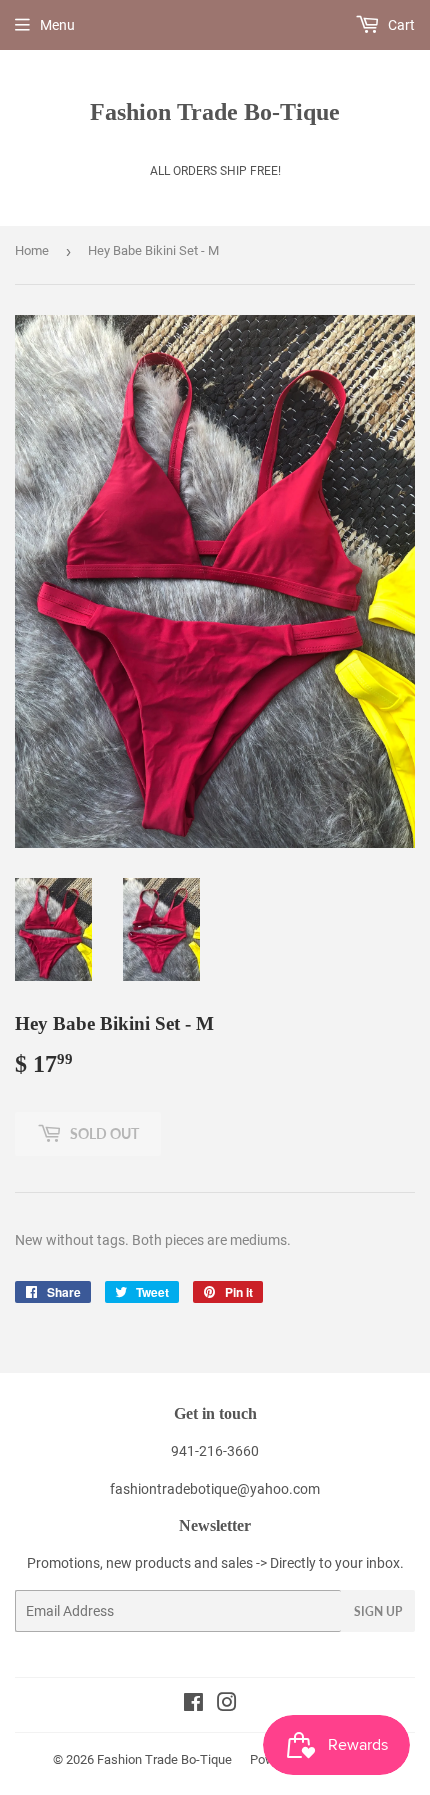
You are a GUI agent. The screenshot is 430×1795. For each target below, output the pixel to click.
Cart (400, 25)
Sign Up (378, 1611)
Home (32, 250)
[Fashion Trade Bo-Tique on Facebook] (193, 1705)
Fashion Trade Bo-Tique (215, 111)
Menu (57, 25)
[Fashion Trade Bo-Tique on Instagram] (227, 1705)
